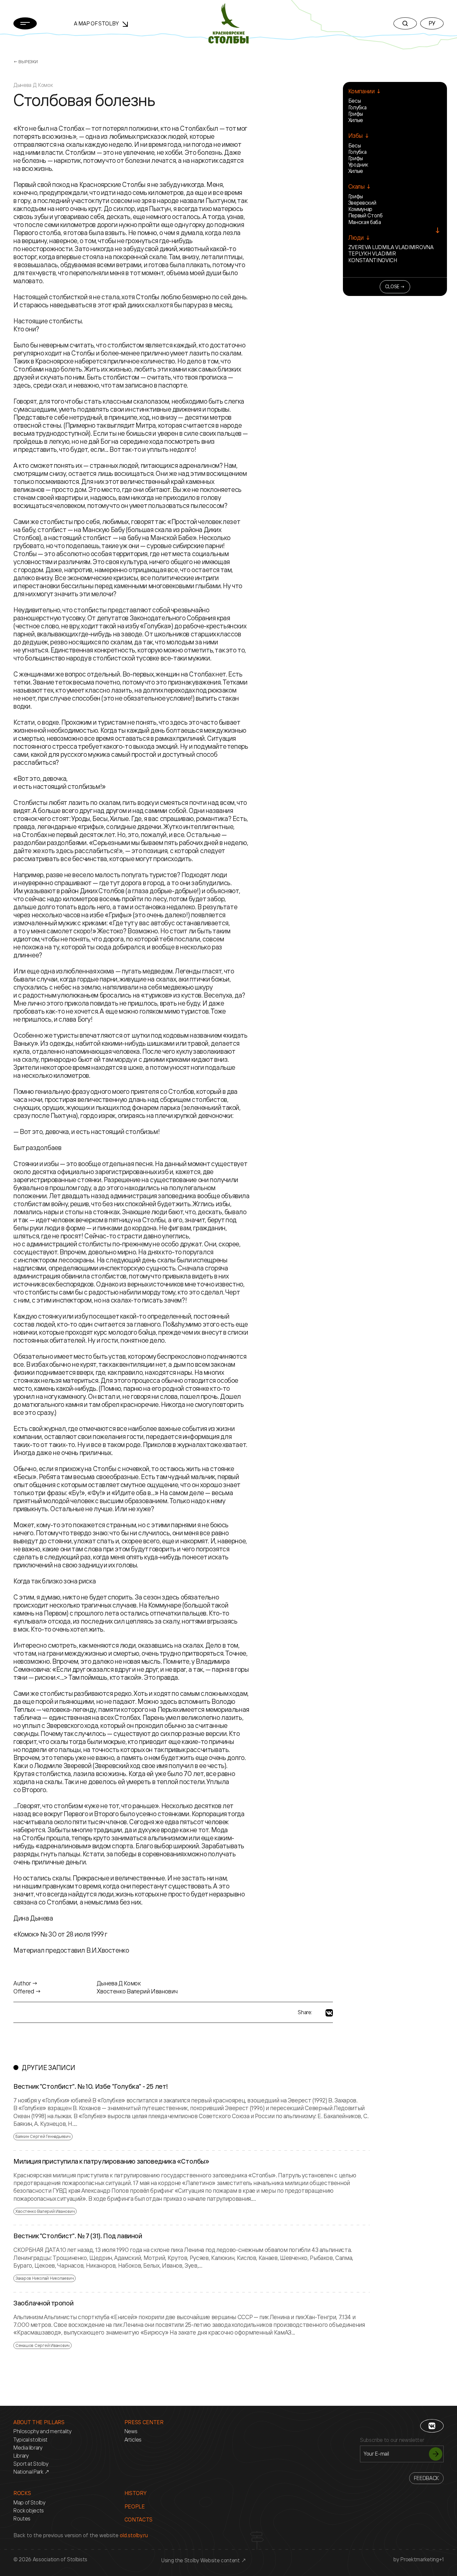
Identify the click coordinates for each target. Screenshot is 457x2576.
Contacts (139, 2520)
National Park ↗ (31, 2472)
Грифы (356, 114)
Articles (133, 2440)
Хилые (356, 120)
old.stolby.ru (134, 2535)
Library (21, 2456)
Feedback (426, 2478)
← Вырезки (26, 62)
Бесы (355, 101)
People (135, 2507)
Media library (28, 2448)
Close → (395, 286)
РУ (432, 23)
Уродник (358, 165)
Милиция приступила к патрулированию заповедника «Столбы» (111, 2161)
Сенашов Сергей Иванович (42, 2345)
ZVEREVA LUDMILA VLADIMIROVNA (391, 247)
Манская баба (365, 222)
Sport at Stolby (31, 2464)
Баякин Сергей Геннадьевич (43, 2136)
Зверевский (362, 203)
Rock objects (29, 2511)
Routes (22, 2519)
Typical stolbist (30, 2440)
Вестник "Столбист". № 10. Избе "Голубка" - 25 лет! (91, 2086)
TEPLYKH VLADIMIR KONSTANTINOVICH (373, 257)
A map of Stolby (97, 23)
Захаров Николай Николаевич (44, 2278)
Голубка (357, 107)
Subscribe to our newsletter (392, 2440)
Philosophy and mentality (42, 2431)
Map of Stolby (29, 2503)
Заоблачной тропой (43, 2303)
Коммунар (360, 209)
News (131, 2431)
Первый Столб (365, 215)
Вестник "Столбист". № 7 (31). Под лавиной (78, 2236)
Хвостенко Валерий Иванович (45, 2211)
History (135, 2493)
